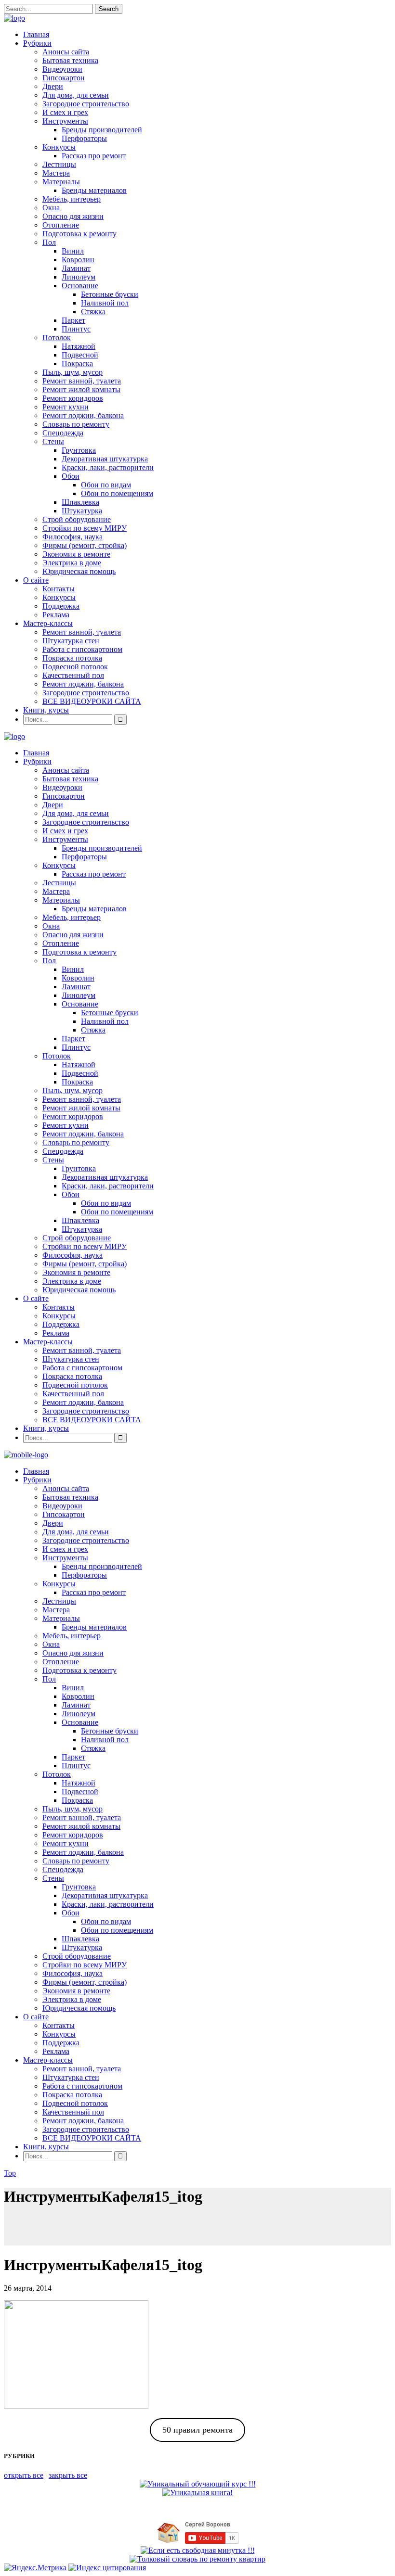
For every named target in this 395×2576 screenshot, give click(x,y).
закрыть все (68, 2475)
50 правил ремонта (197, 2430)
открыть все (24, 2475)
